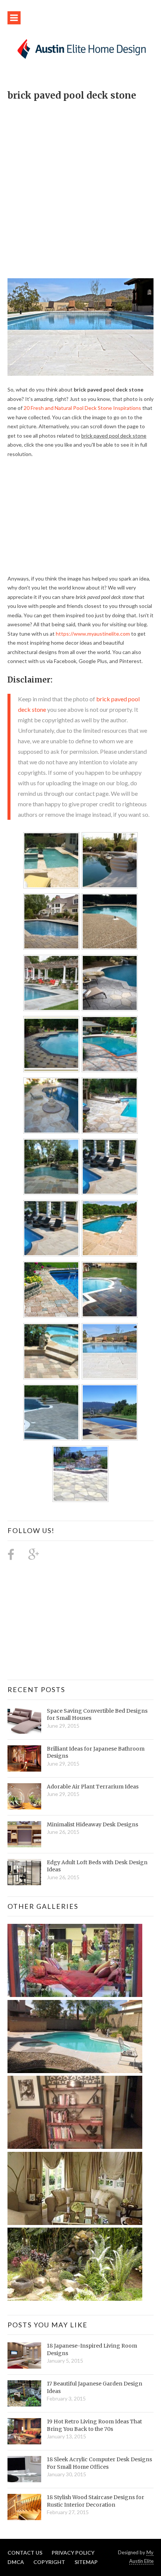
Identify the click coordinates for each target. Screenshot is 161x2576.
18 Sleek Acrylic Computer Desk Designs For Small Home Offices (99, 2463)
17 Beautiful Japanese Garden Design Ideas (95, 2387)
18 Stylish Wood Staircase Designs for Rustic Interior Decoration (95, 2501)
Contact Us (25, 2553)
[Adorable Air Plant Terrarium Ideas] (24, 1796)
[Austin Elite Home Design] (80, 48)
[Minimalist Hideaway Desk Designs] (24, 1834)
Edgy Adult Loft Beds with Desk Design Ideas (97, 1866)
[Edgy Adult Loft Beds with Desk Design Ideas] (24, 1872)
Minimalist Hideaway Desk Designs (92, 1824)
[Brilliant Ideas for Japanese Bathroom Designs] (24, 1758)
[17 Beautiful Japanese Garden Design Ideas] (24, 2393)
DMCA (16, 2562)
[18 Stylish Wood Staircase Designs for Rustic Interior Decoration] (24, 2507)
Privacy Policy (73, 2553)
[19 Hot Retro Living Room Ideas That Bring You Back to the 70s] (24, 2431)
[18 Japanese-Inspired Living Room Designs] (24, 2355)
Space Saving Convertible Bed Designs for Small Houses (97, 1715)
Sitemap (86, 2562)
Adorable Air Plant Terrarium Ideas (93, 1787)
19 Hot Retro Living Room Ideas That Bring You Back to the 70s (94, 2425)
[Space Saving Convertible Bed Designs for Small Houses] (24, 1721)
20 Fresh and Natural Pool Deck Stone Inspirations (82, 408)
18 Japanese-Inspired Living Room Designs (92, 2349)
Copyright (49, 2562)
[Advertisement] (80, 186)
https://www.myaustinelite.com (93, 634)
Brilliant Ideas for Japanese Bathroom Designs (96, 1752)
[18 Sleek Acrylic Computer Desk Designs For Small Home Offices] (24, 2469)
